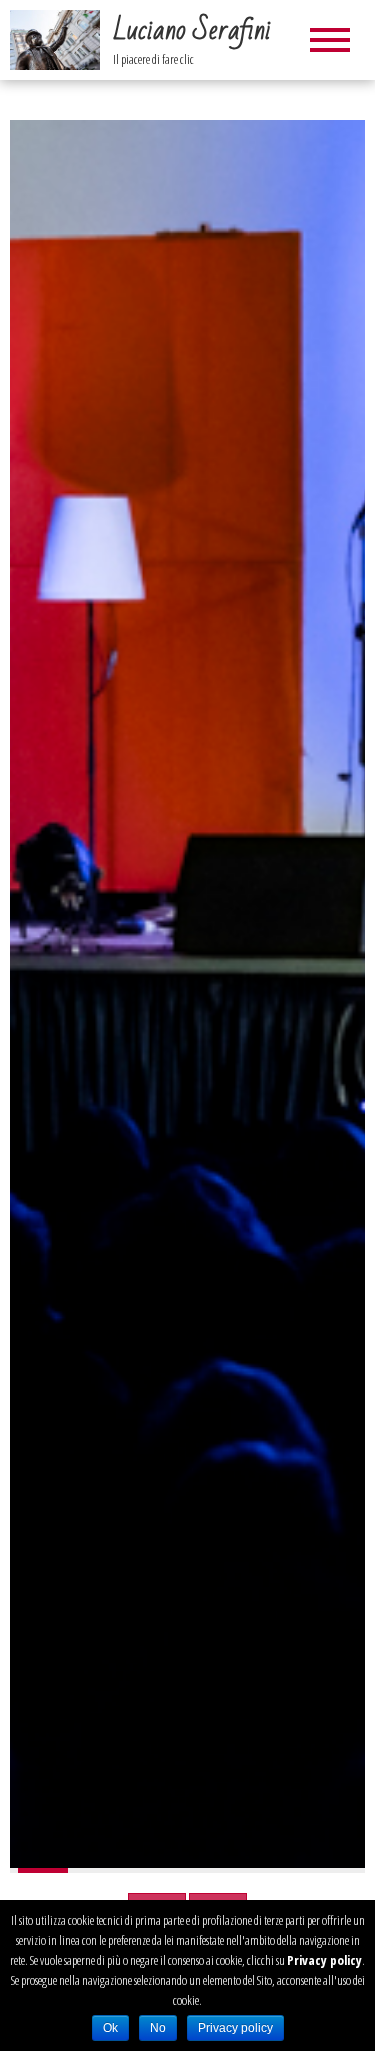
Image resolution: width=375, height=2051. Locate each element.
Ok (110, 2028)
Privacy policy (324, 1960)
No (158, 2028)
